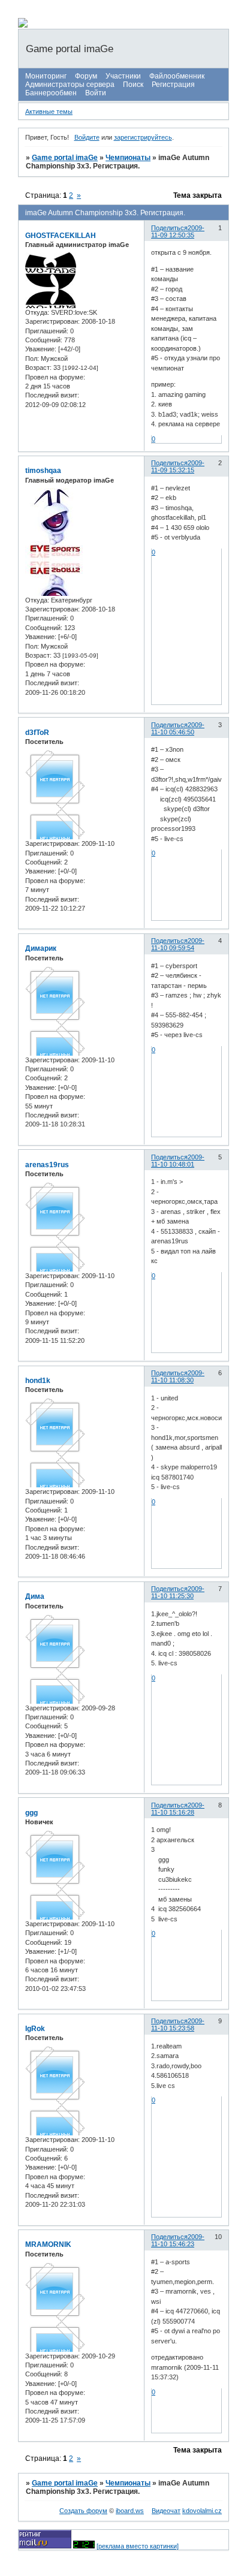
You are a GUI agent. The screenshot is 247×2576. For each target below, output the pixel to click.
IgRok (35, 2029)
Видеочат (166, 2511)
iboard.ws (130, 2511)
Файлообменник (177, 76)
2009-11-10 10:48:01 (178, 1161)
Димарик (41, 948)
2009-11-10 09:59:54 (178, 944)
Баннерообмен (51, 93)
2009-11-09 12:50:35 (178, 231)
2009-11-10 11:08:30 (178, 1376)
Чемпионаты (128, 158)
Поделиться (169, 228)
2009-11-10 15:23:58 (178, 2024)
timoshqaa (43, 471)
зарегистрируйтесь (143, 137)
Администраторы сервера (70, 85)
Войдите (87, 137)
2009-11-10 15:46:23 (178, 2240)
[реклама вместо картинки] (138, 2546)
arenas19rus (47, 1165)
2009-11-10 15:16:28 (178, 1809)
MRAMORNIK (48, 2244)
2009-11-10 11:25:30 (178, 1592)
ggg (31, 1813)
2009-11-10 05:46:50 (178, 728)
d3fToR (37, 733)
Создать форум (83, 2511)
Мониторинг (46, 76)
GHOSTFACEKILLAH (61, 236)
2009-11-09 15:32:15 (178, 466)
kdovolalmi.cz (202, 2511)
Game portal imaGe (65, 158)
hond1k (38, 1381)
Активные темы (49, 112)
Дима (35, 1596)
